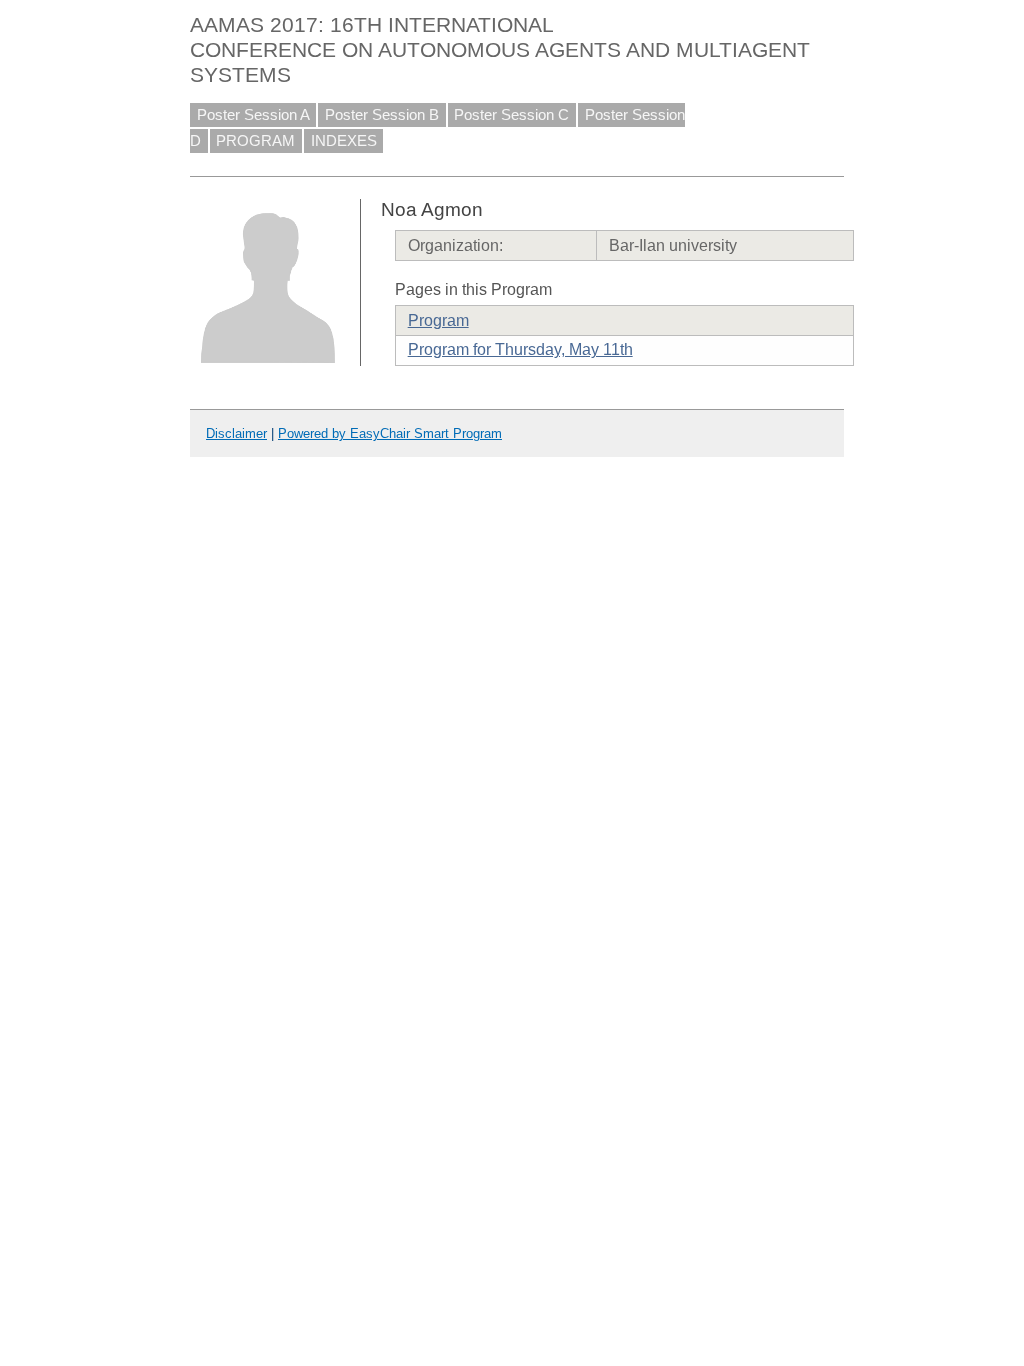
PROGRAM (255, 141)
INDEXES (344, 141)
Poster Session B (382, 115)
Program (438, 320)
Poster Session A (253, 115)
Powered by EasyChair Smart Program (390, 433)
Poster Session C (511, 115)
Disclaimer (236, 433)
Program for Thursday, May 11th (520, 349)
